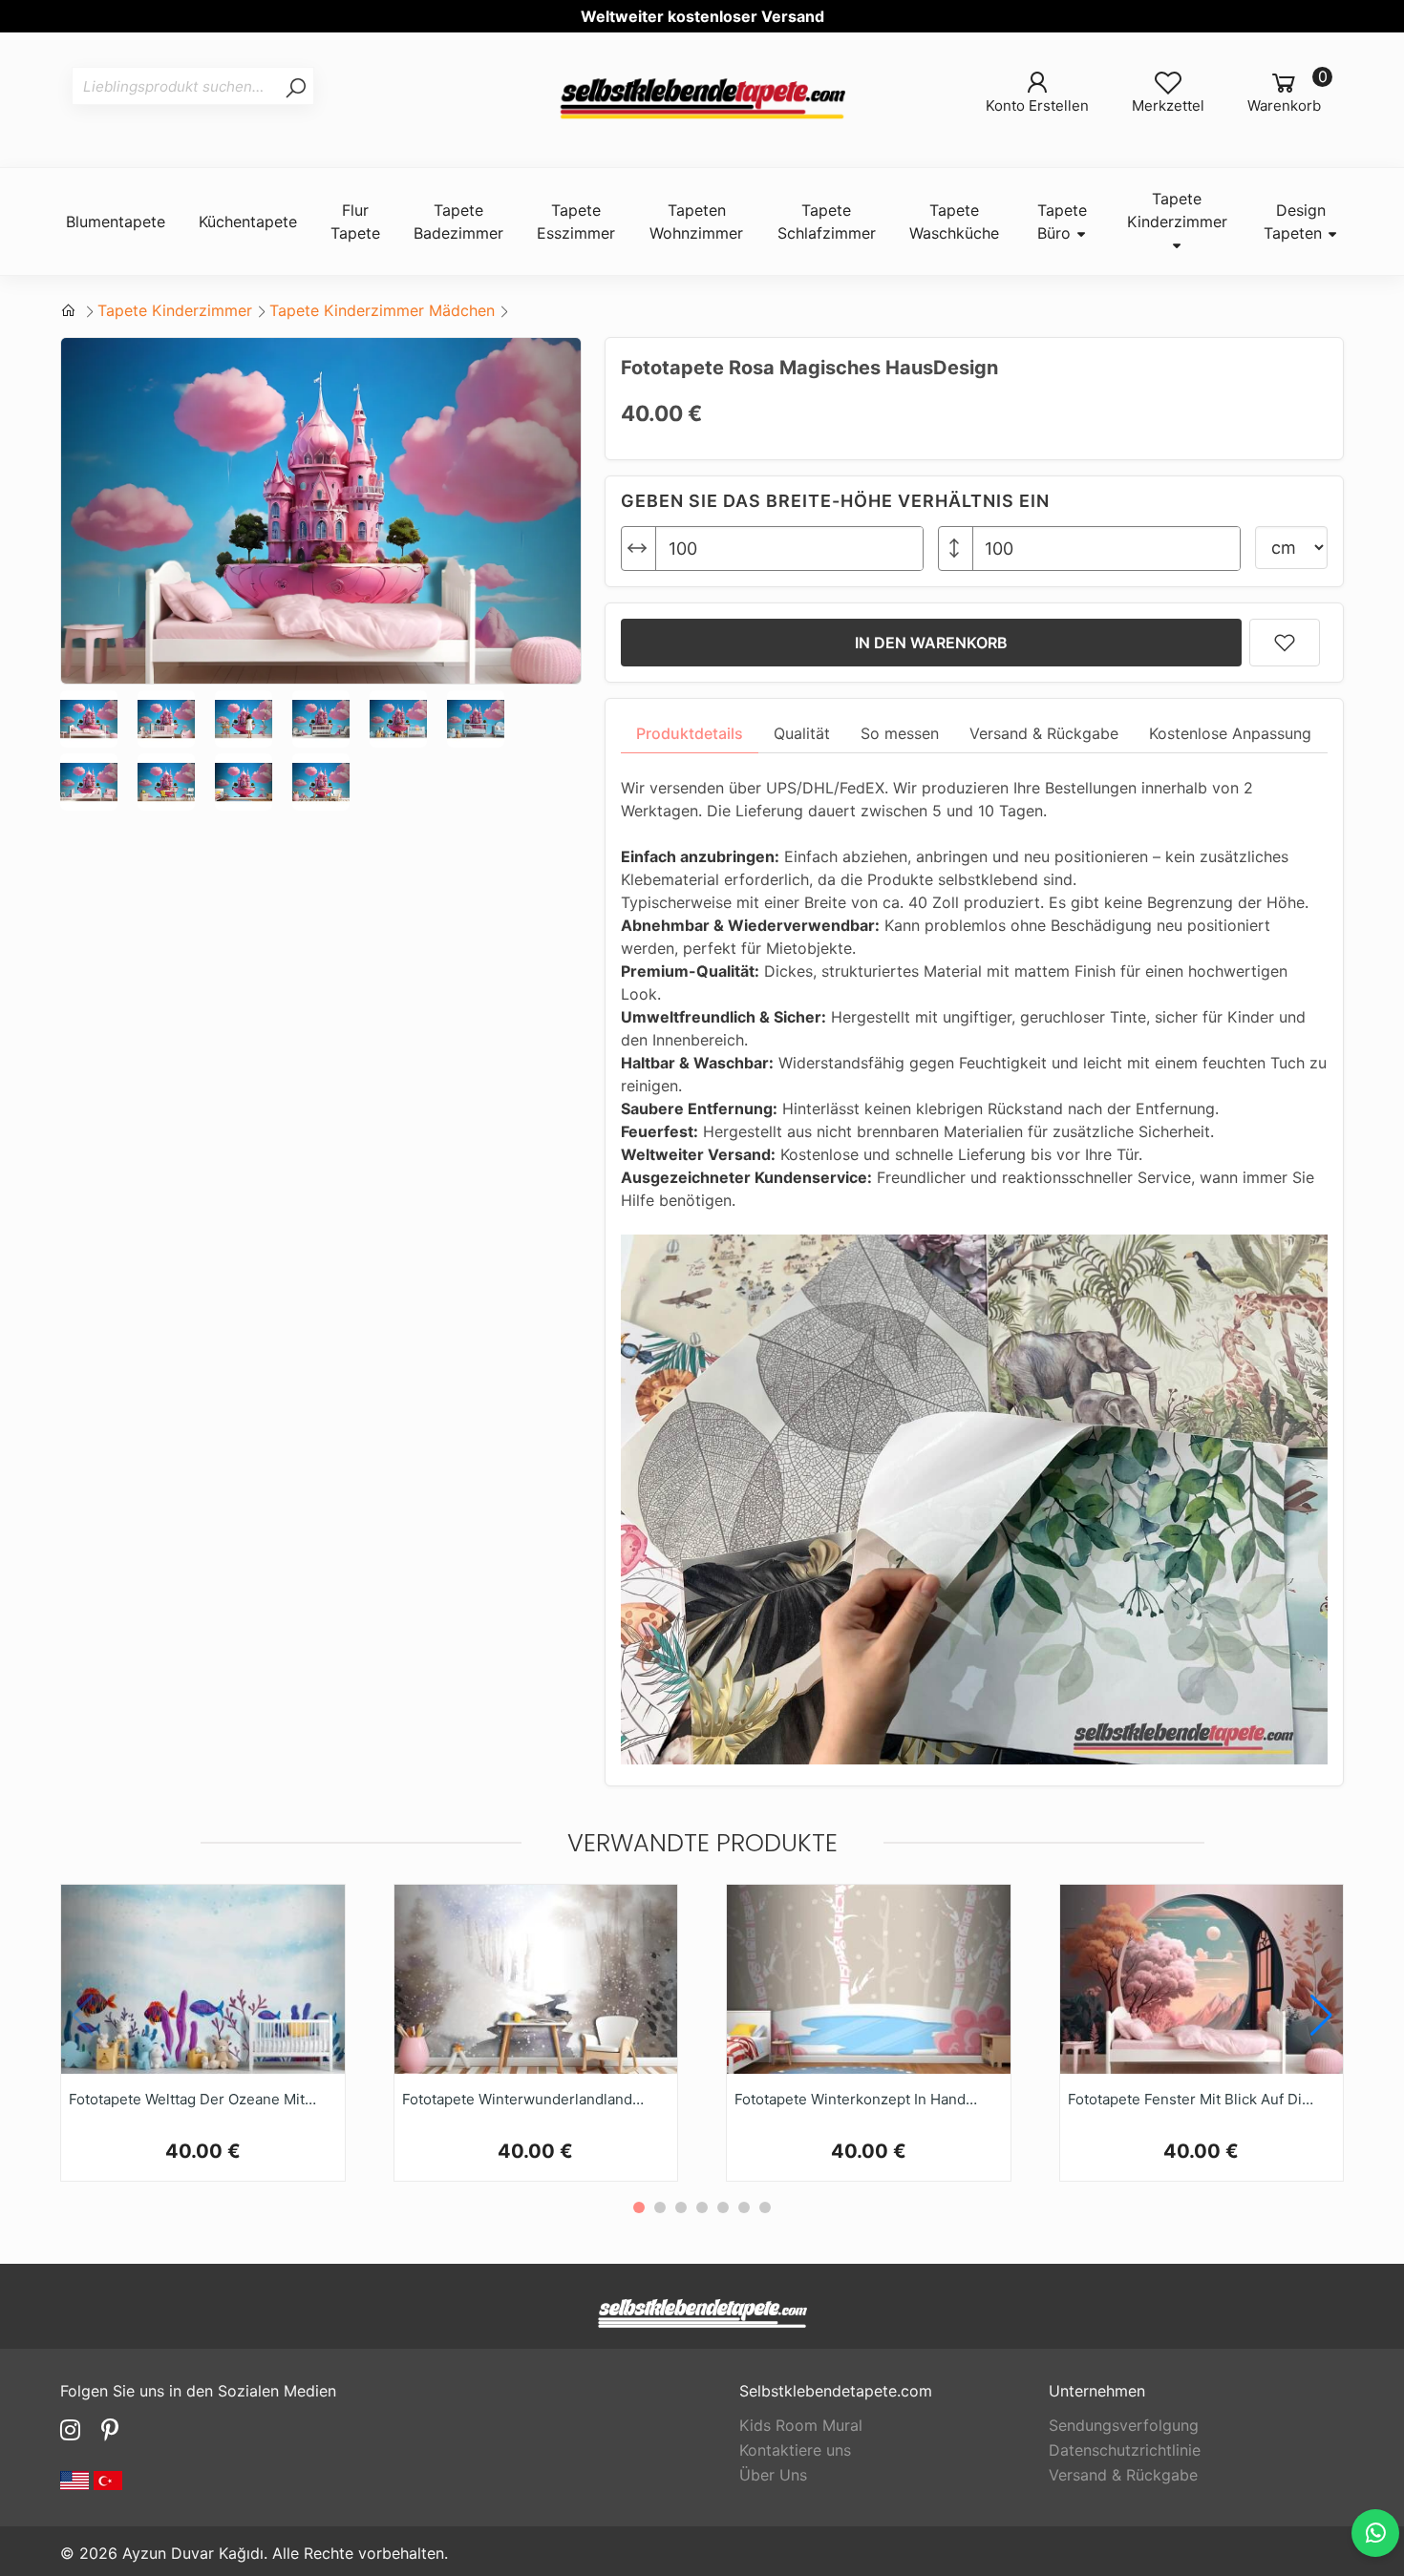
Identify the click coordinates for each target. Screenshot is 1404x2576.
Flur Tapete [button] (355, 222)
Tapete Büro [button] (1062, 222)
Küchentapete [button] (248, 222)
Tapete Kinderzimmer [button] (1177, 210)
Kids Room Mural (801, 2425)
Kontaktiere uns (795, 2450)
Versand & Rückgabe (1123, 2475)
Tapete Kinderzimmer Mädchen (382, 310)
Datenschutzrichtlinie (1125, 2450)
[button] (1321, 2016)
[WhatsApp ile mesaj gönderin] (1375, 2533)
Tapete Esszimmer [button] (576, 222)
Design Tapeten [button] (1295, 222)
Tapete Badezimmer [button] (458, 222)
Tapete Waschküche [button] (954, 222)
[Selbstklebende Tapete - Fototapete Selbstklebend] (702, 100)
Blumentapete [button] (116, 222)
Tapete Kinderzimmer (175, 310)
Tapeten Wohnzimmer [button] (696, 222)
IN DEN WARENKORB (931, 643)
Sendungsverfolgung (1124, 2425)
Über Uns (773, 2475)
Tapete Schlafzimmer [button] (827, 222)
